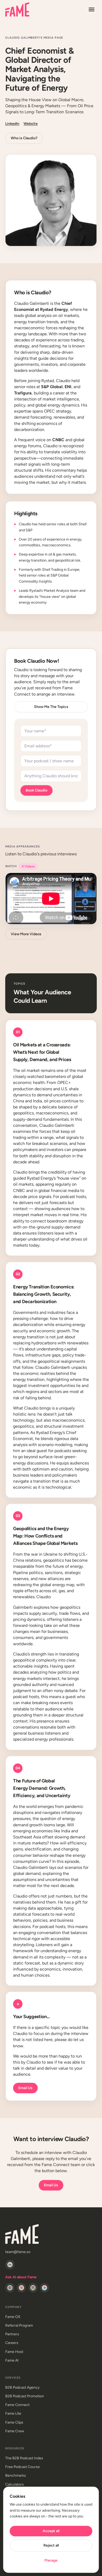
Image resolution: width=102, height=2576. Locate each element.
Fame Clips (14, 2422)
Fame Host (14, 2352)
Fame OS (13, 2317)
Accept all (51, 2531)
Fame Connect (17, 2405)
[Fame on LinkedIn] (10, 2265)
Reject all (51, 2545)
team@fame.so (18, 2252)
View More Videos (26, 934)
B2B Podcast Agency (22, 2387)
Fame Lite (13, 2413)
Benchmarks (16, 2475)
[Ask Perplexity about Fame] (33, 2288)
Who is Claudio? (24, 138)
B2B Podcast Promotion (25, 2396)
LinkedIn (12, 124)
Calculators (15, 2484)
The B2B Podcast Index (24, 2458)
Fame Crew (15, 2431)
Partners (12, 2334)
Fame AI (12, 2360)
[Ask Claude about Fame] (21, 2288)
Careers (12, 2343)
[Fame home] (17, 9)
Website (31, 124)
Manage (51, 2560)
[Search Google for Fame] (44, 2288)
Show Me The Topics (51, 707)
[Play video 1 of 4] (51, 899)
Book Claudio (36, 790)
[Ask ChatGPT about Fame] (10, 2288)
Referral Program (19, 2325)
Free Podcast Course (22, 2467)
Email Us (25, 2088)
